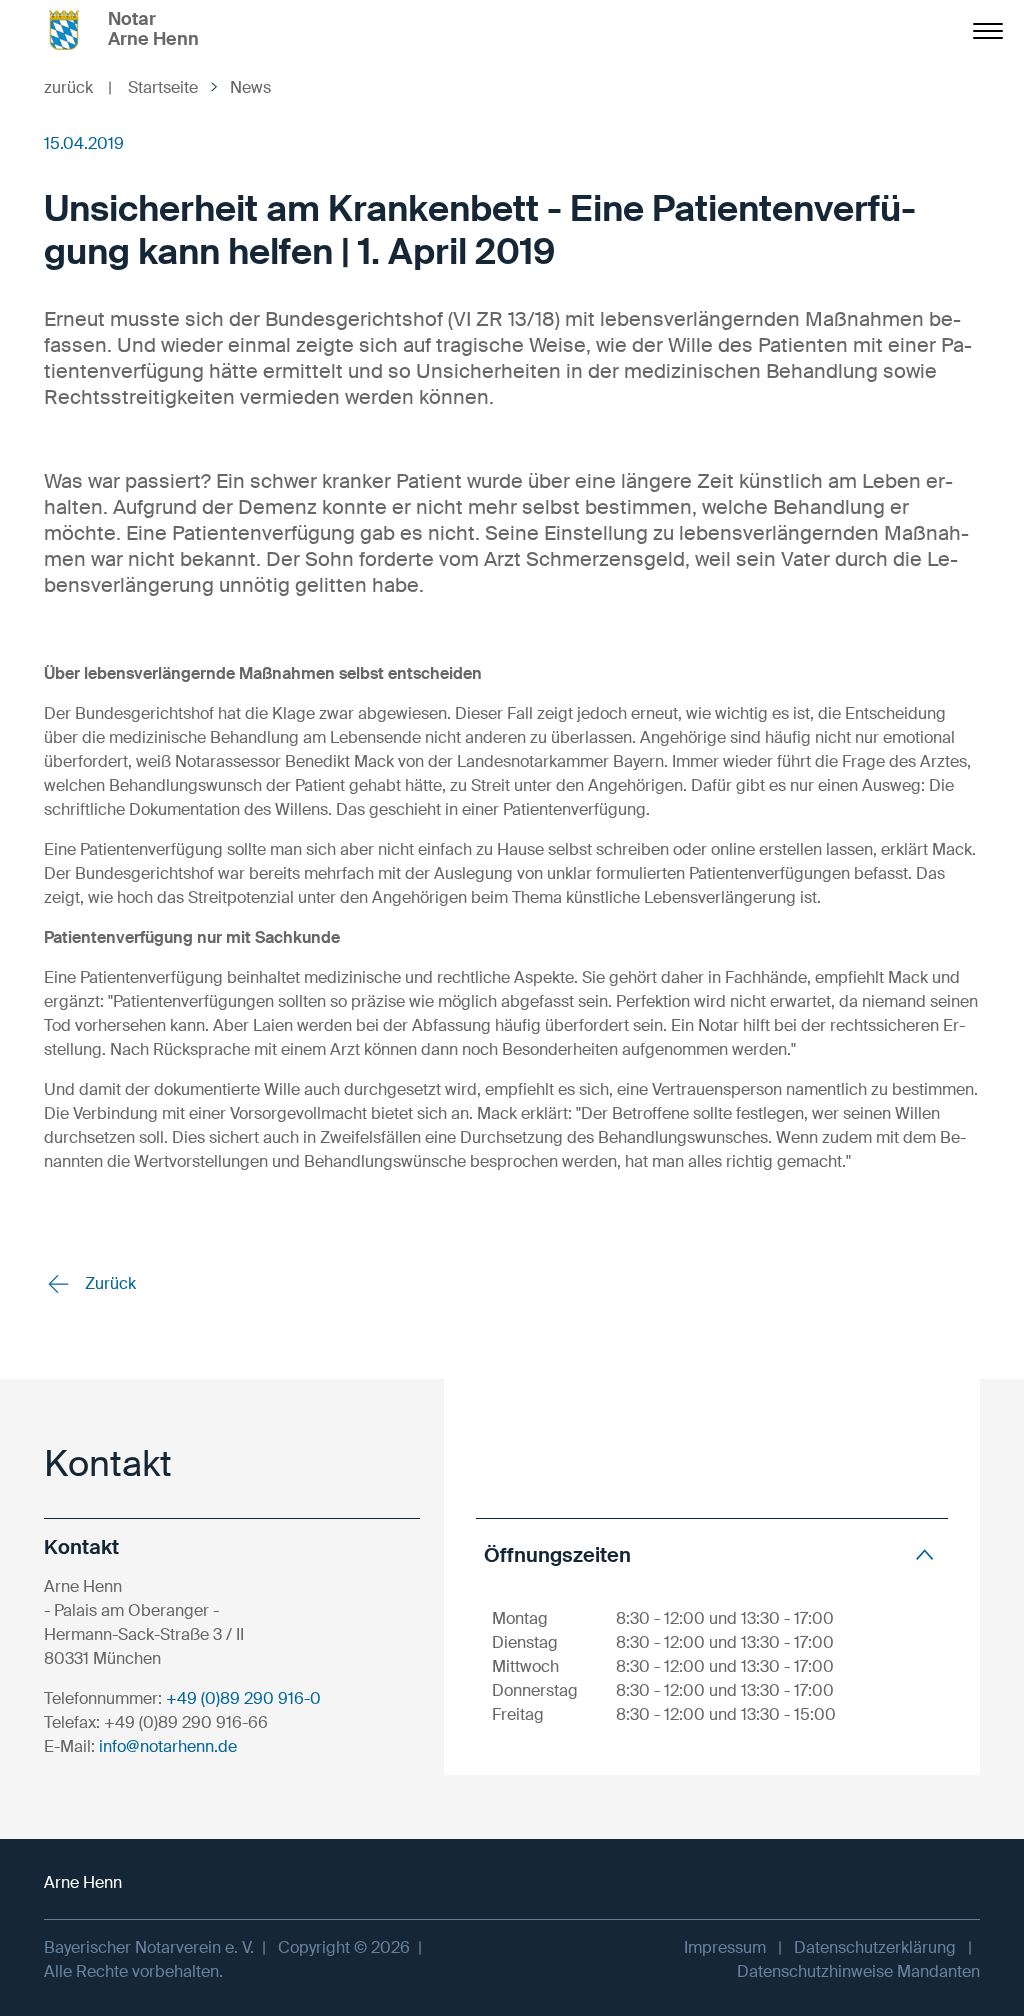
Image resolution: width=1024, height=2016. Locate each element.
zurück (78, 87)
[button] (712, 1554)
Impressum (725, 1947)
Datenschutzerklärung (875, 1947)
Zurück (108, 1283)
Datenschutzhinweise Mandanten (858, 1971)
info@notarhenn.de (168, 1746)
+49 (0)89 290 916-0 (243, 1698)
